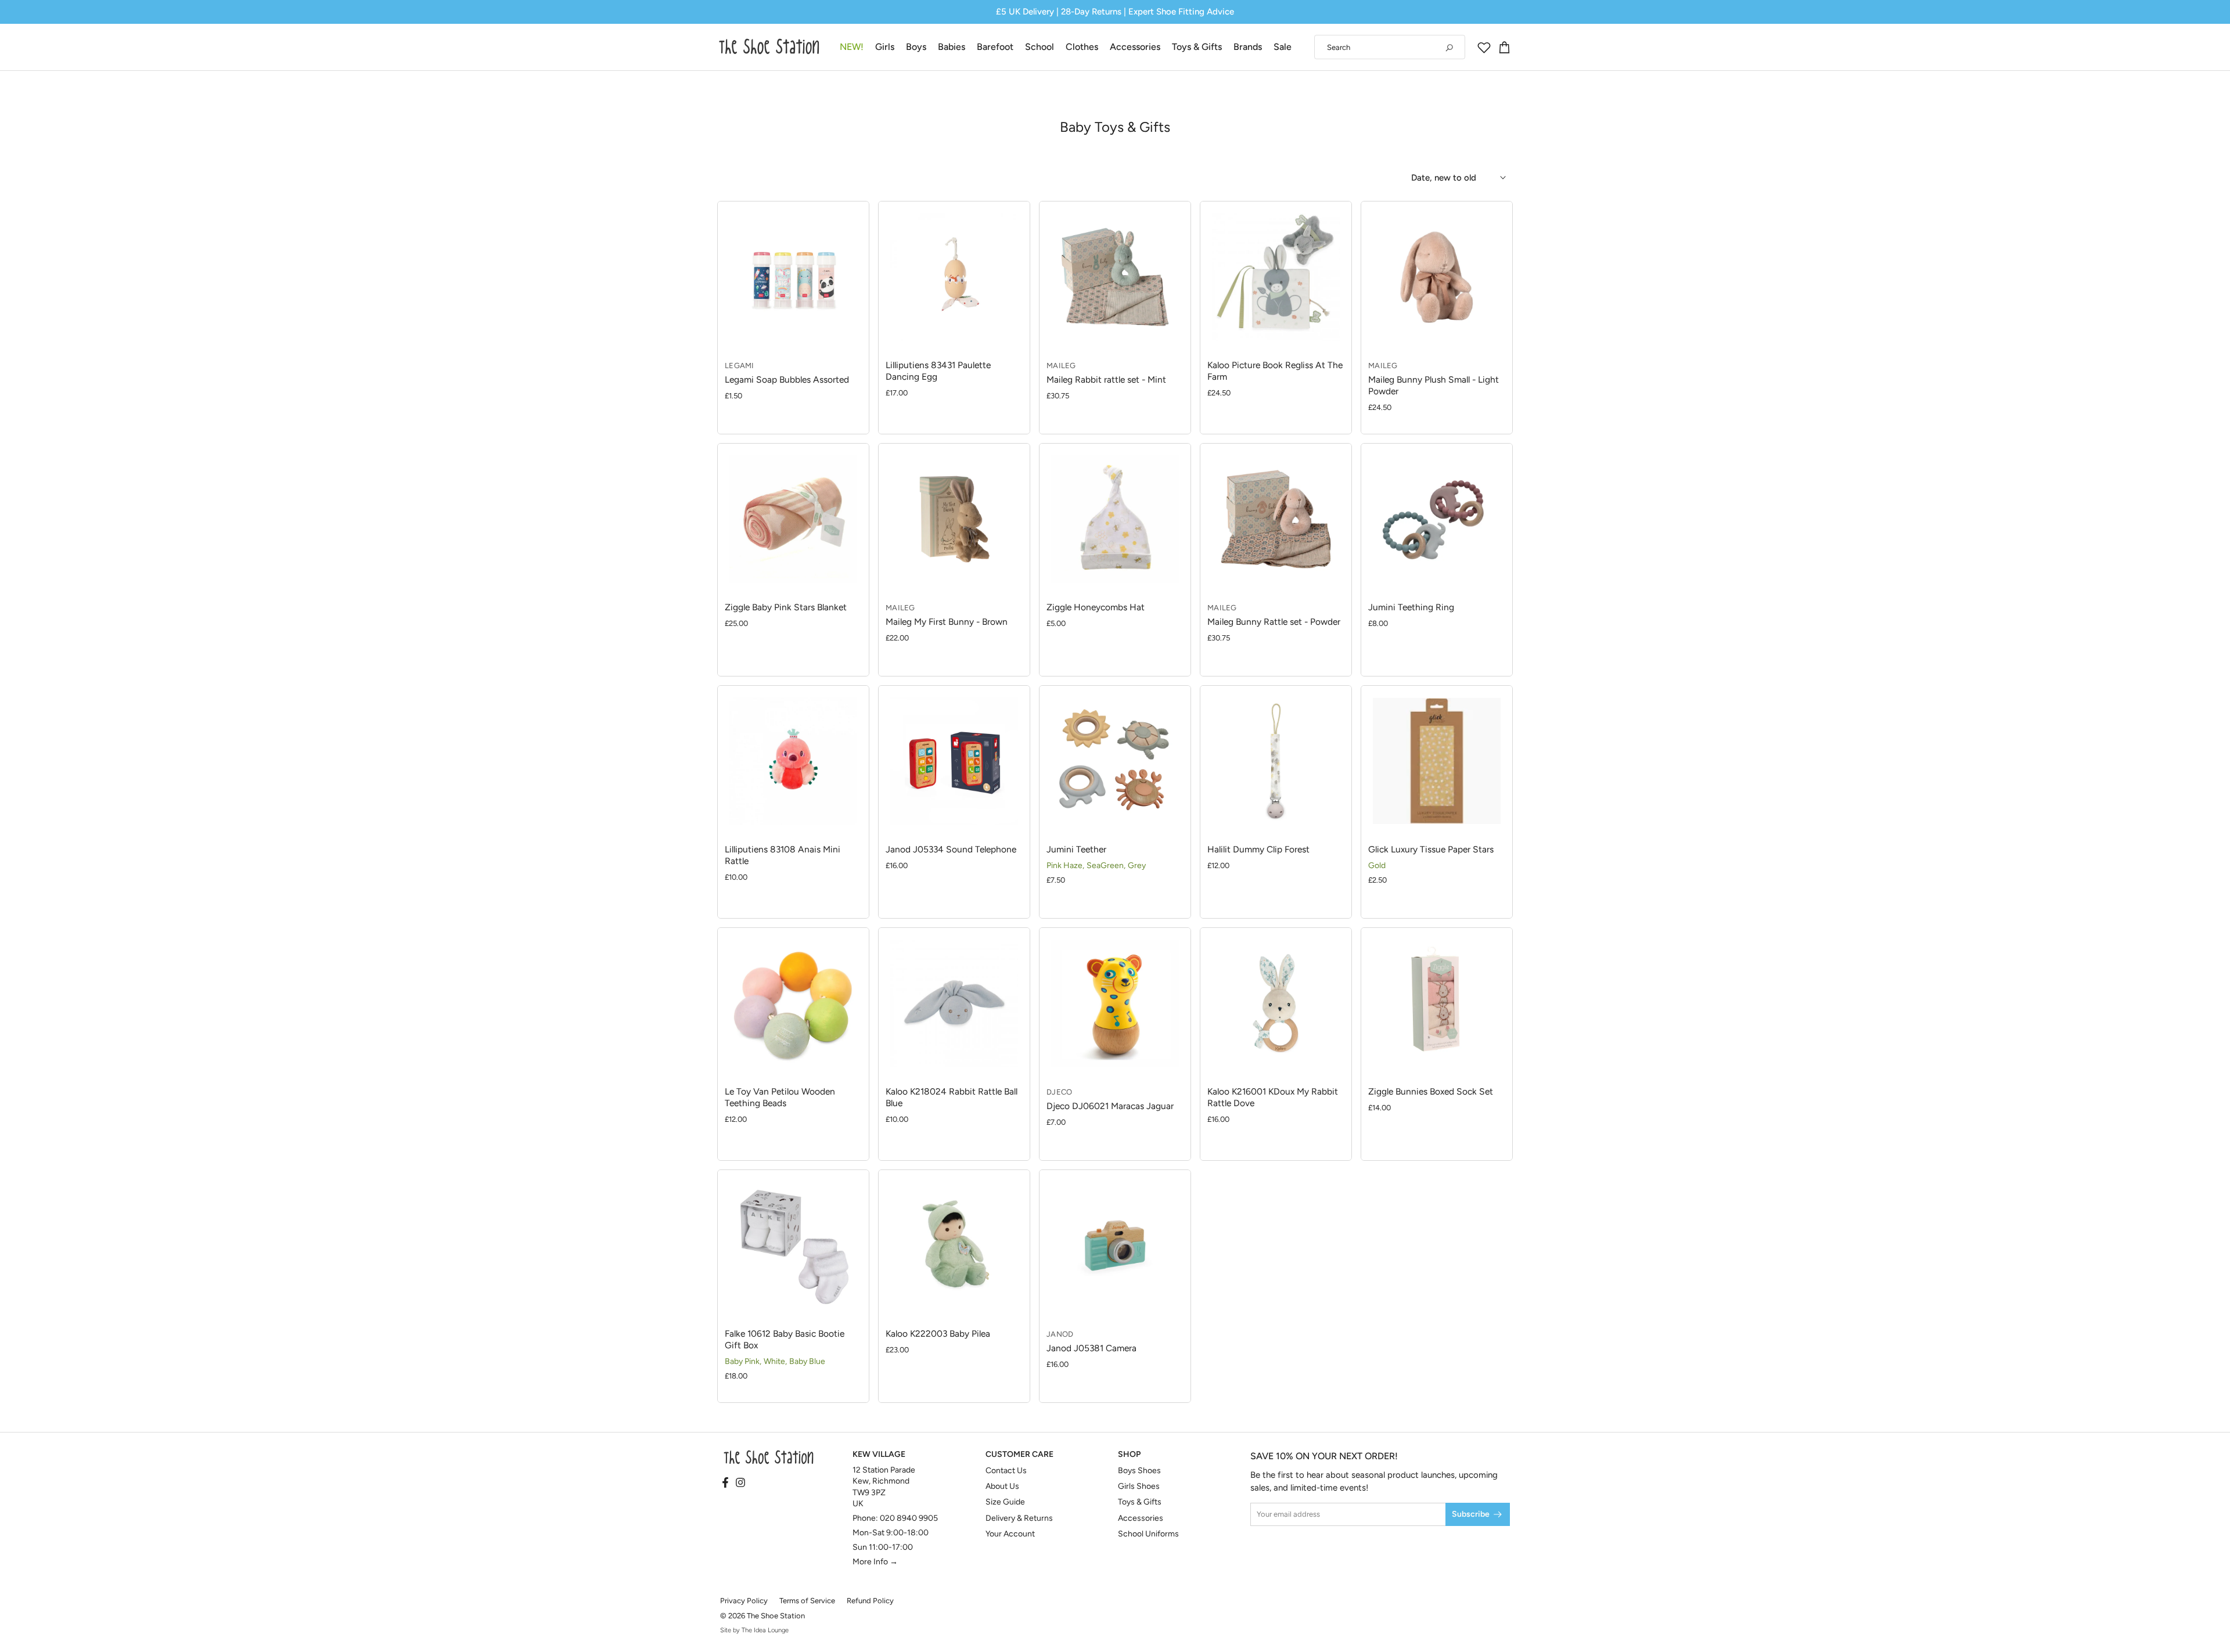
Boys (916, 47)
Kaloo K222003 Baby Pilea (938, 1334)
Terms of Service (807, 1601)
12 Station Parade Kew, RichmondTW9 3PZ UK (884, 1487)
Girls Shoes (1139, 1486)
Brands (1248, 47)
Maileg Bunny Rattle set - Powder (1274, 622)
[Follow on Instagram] (740, 1483)
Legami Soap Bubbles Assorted (787, 379)
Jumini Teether (1076, 849)
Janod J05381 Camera (1091, 1348)
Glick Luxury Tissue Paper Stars (1431, 849)
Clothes (1082, 47)
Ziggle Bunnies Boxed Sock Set (1431, 1091)
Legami (740, 366)
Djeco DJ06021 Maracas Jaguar (1110, 1106)
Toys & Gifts (1197, 47)
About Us (1002, 1486)
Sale (1283, 47)
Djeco (1059, 1092)
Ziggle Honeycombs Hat (1096, 607)
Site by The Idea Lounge (754, 1630)
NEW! (852, 47)
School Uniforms (1148, 1534)
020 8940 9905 (909, 1518)
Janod (1060, 1334)
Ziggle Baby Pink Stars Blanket (786, 607)
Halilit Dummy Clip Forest (1258, 849)
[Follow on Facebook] (725, 1483)
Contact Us (1006, 1471)
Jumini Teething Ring (1411, 607)
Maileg (1061, 366)
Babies (952, 47)
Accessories (1135, 47)
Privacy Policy (744, 1601)
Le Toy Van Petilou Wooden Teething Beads (780, 1097)
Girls (885, 47)
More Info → (875, 1562)
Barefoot (995, 47)
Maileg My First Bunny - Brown (947, 622)
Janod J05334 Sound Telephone (951, 849)
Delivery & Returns (1019, 1518)
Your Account (1010, 1534)
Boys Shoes (1139, 1471)
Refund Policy (870, 1601)
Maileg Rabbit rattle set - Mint (1106, 379)
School (1040, 47)
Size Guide (1005, 1502)
